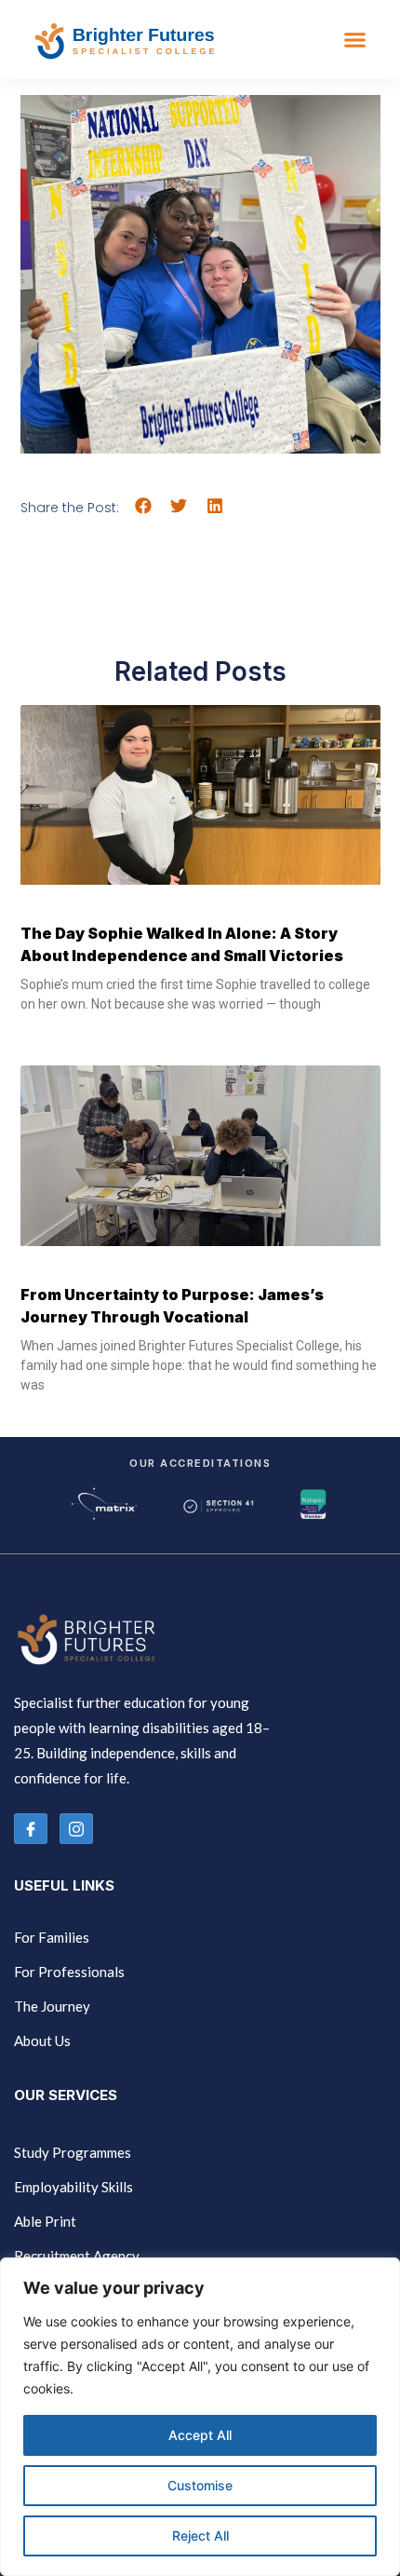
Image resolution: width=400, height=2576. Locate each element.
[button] (355, 40)
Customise (200, 2485)
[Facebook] (31, 1829)
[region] (200, 2417)
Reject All (200, 2535)
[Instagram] (76, 1829)
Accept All (200, 2435)
